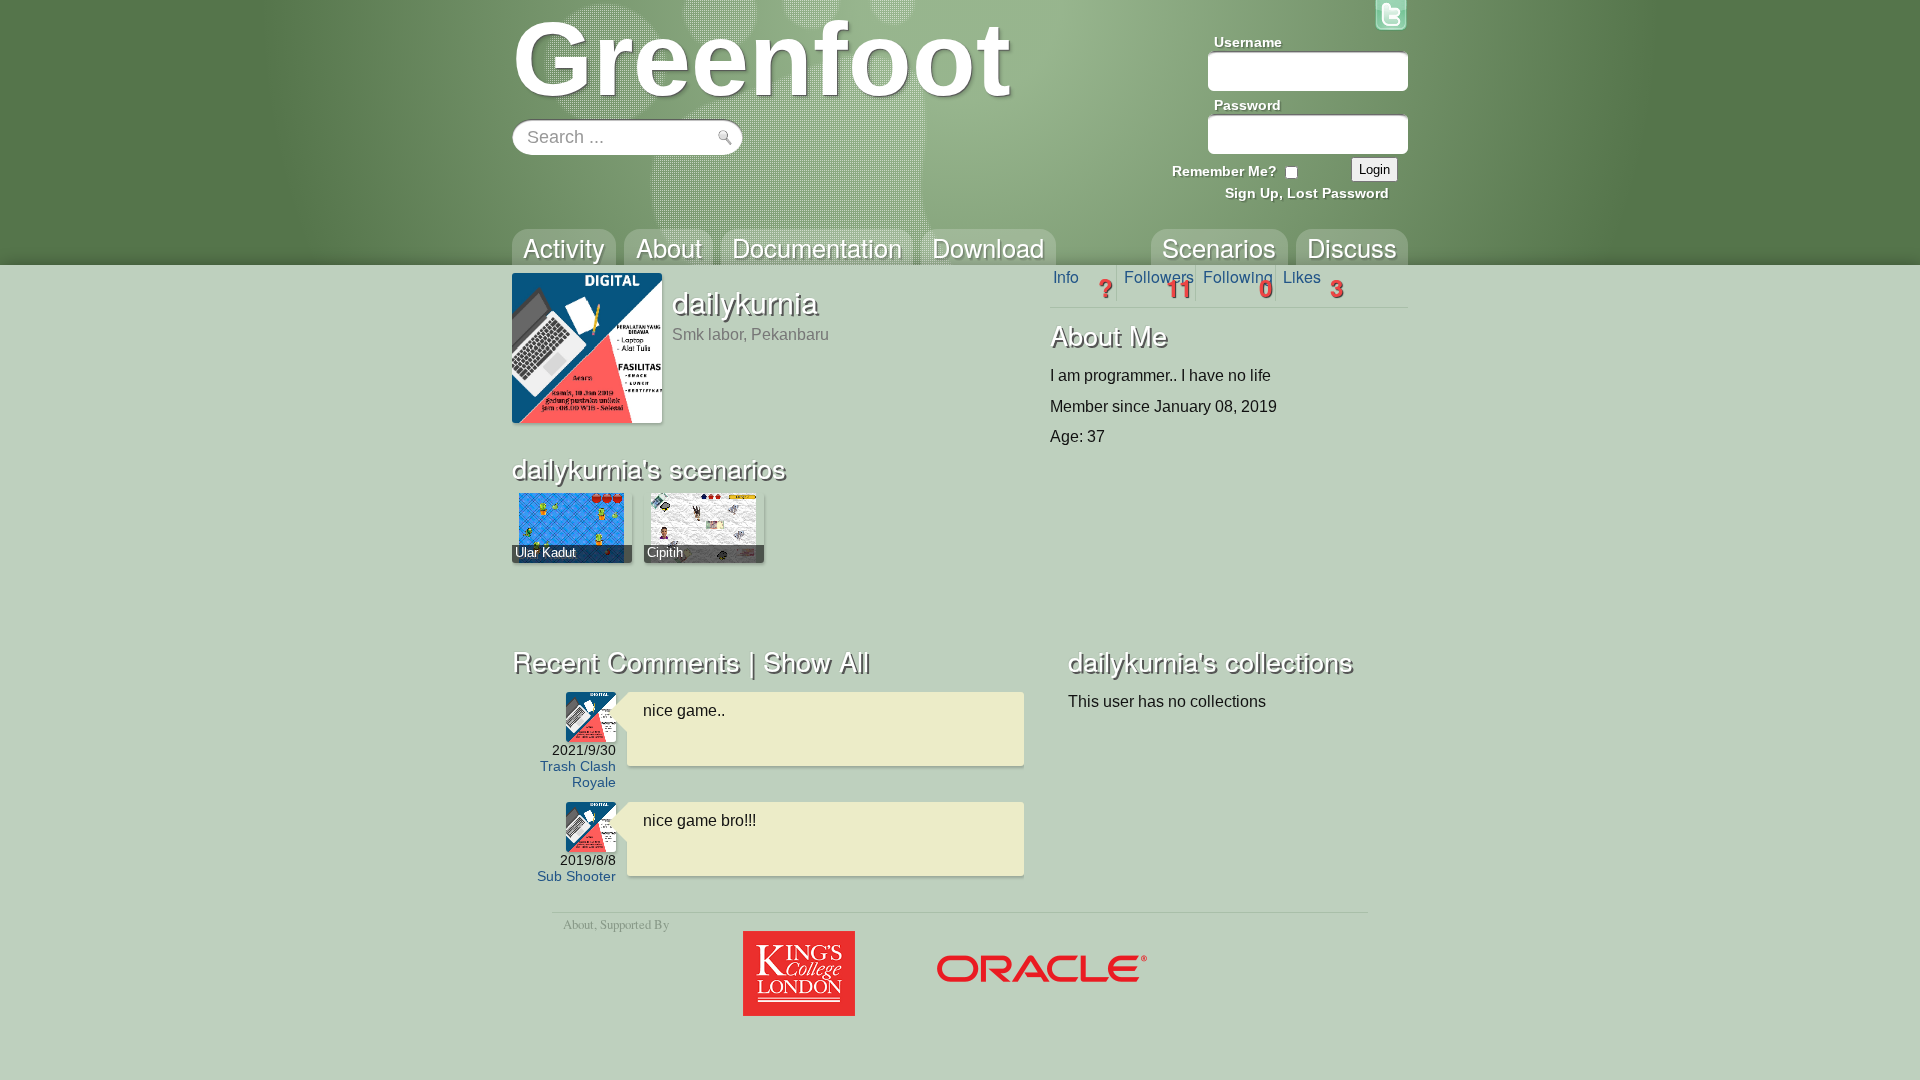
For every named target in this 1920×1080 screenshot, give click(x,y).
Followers (1159, 283)
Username (1248, 42)
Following (1238, 283)
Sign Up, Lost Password (1307, 193)
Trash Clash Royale (578, 774)
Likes (1313, 283)
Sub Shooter (576, 876)
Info (1083, 283)
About (578, 924)
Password (1247, 105)
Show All (816, 660)
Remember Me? (1224, 171)
